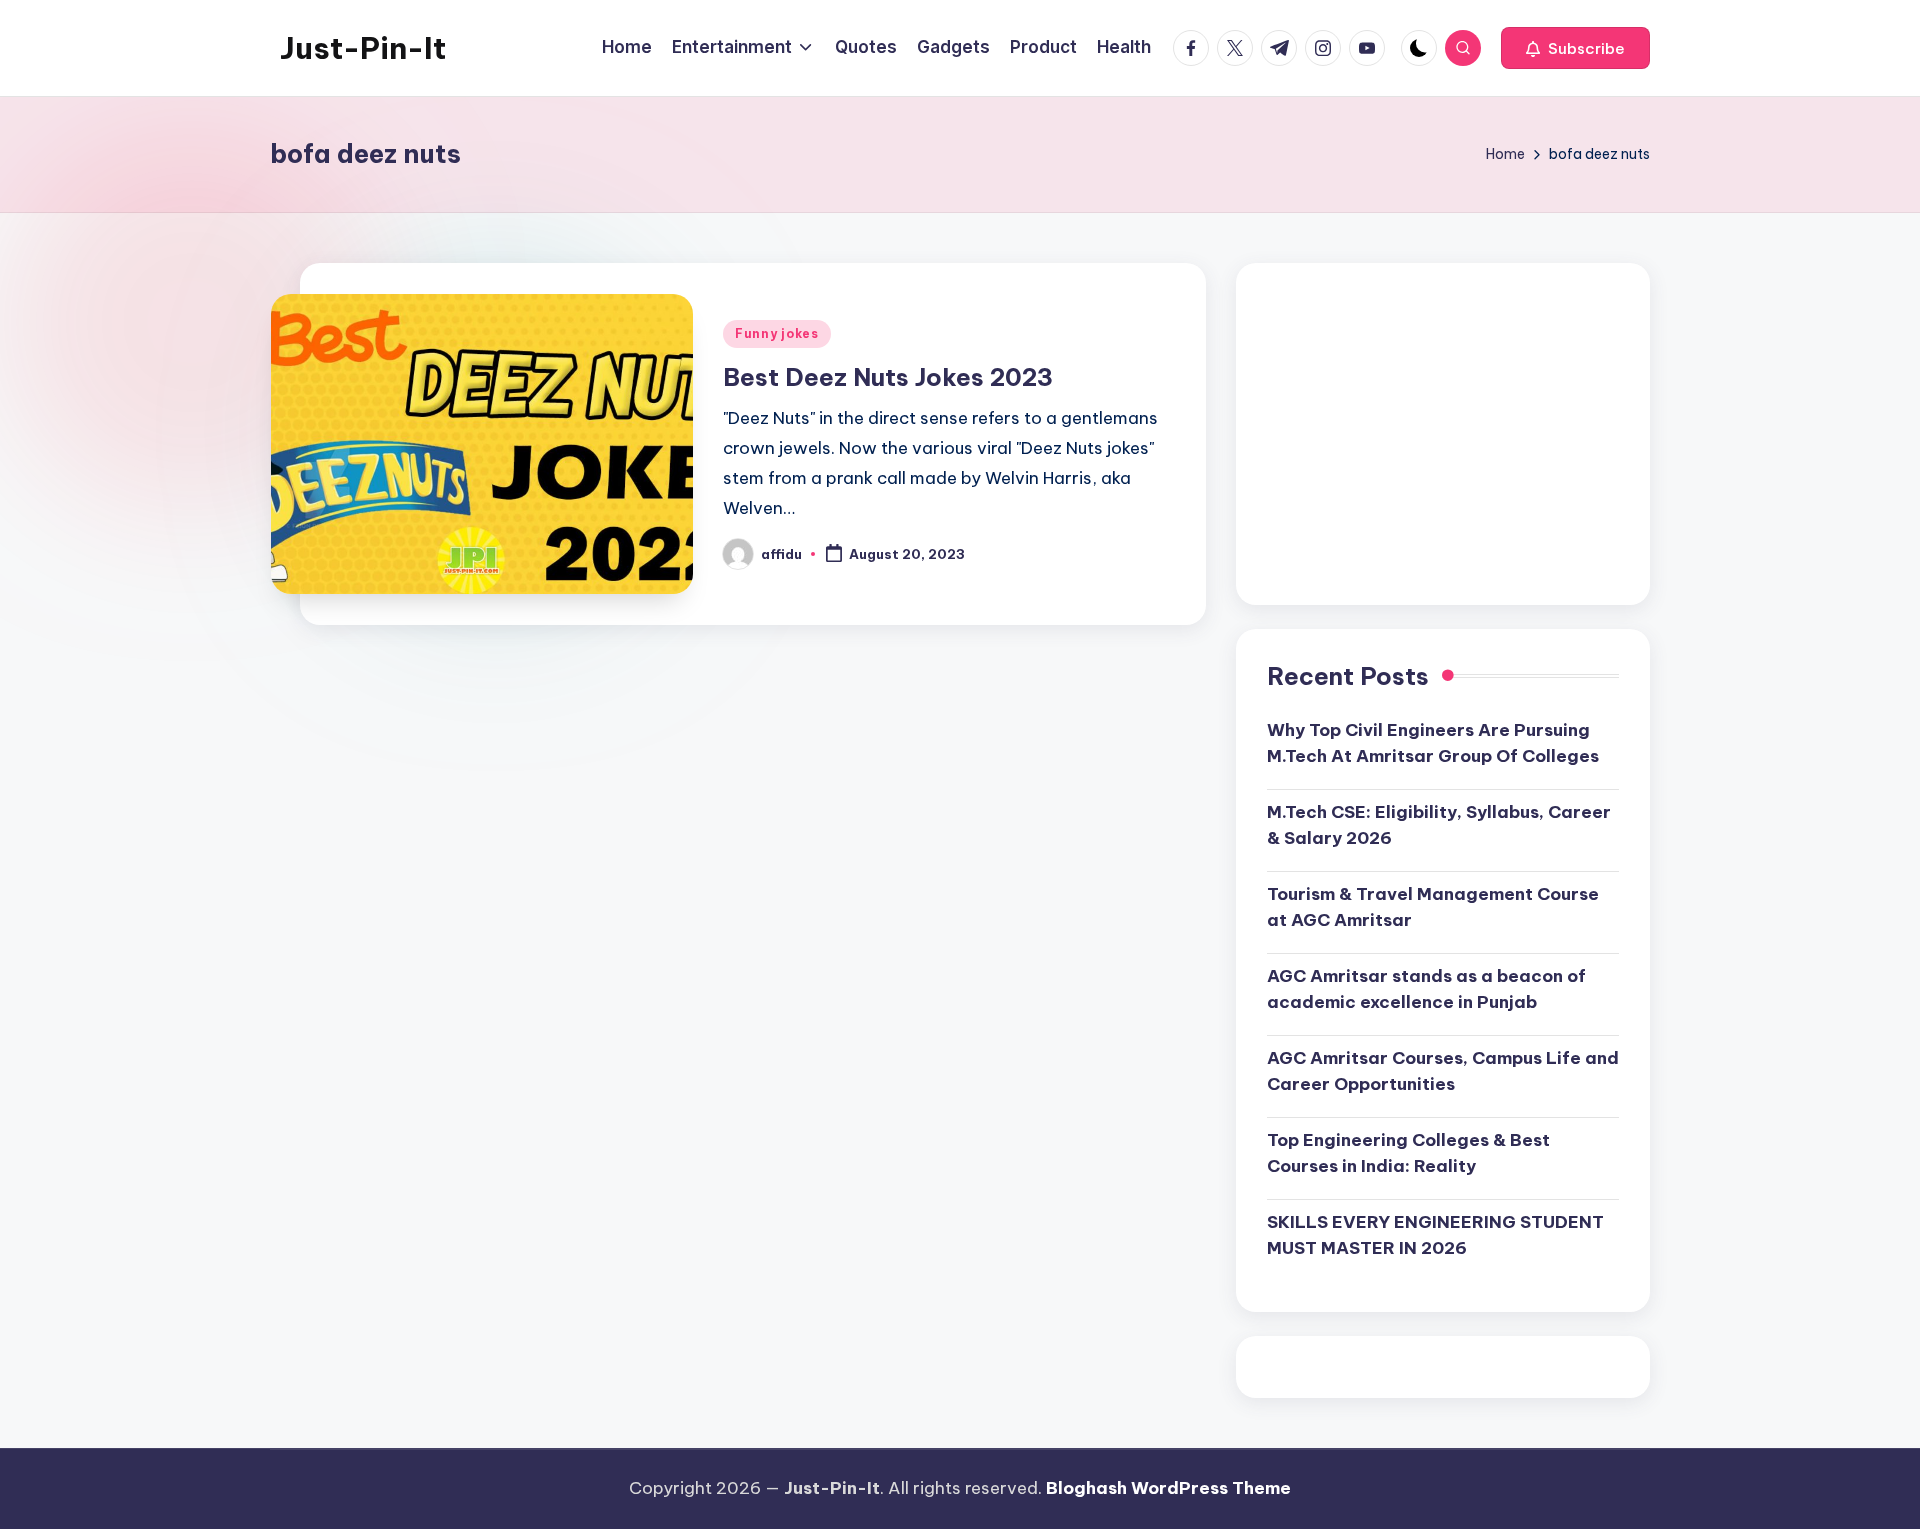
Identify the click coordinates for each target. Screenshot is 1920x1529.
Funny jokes (777, 333)
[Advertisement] (1443, 434)
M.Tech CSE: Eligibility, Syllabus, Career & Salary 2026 (1439, 825)
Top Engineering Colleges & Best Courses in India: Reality (1408, 1153)
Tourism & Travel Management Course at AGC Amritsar (1433, 907)
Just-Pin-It (363, 48)
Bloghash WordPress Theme (1168, 1488)
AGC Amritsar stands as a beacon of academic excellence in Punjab (1426, 989)
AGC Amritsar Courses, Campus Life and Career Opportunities (1443, 1071)
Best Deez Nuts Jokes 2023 (888, 377)
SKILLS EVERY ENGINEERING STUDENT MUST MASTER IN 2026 (1435, 1235)
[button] (1575, 48)
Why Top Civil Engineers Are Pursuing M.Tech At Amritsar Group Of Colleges (1433, 743)
